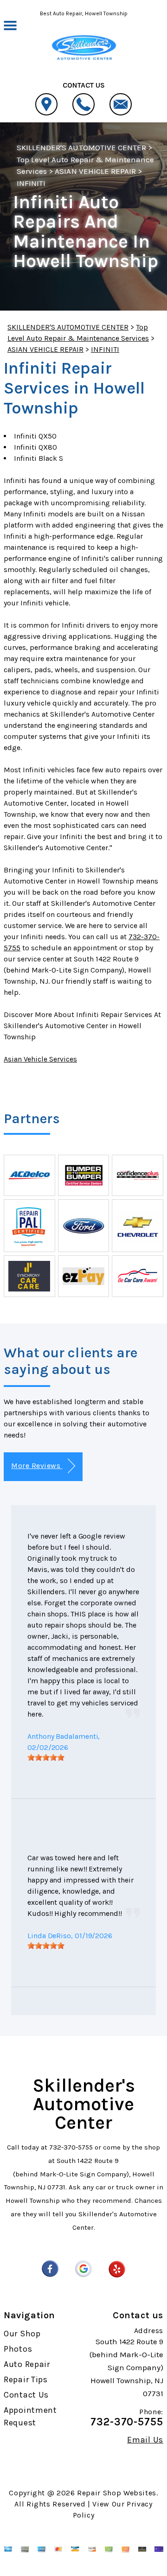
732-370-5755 (71, 2147)
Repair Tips (26, 2379)
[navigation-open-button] (10, 25)
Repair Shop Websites (117, 2493)
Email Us (145, 2440)
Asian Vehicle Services (40, 1059)
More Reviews (37, 1466)
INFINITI (31, 183)
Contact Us (26, 2395)
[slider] (46, 1757)
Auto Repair (27, 2364)
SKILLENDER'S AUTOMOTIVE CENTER (81, 147)
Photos (18, 2349)
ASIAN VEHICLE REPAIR (95, 171)
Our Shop (22, 2334)
